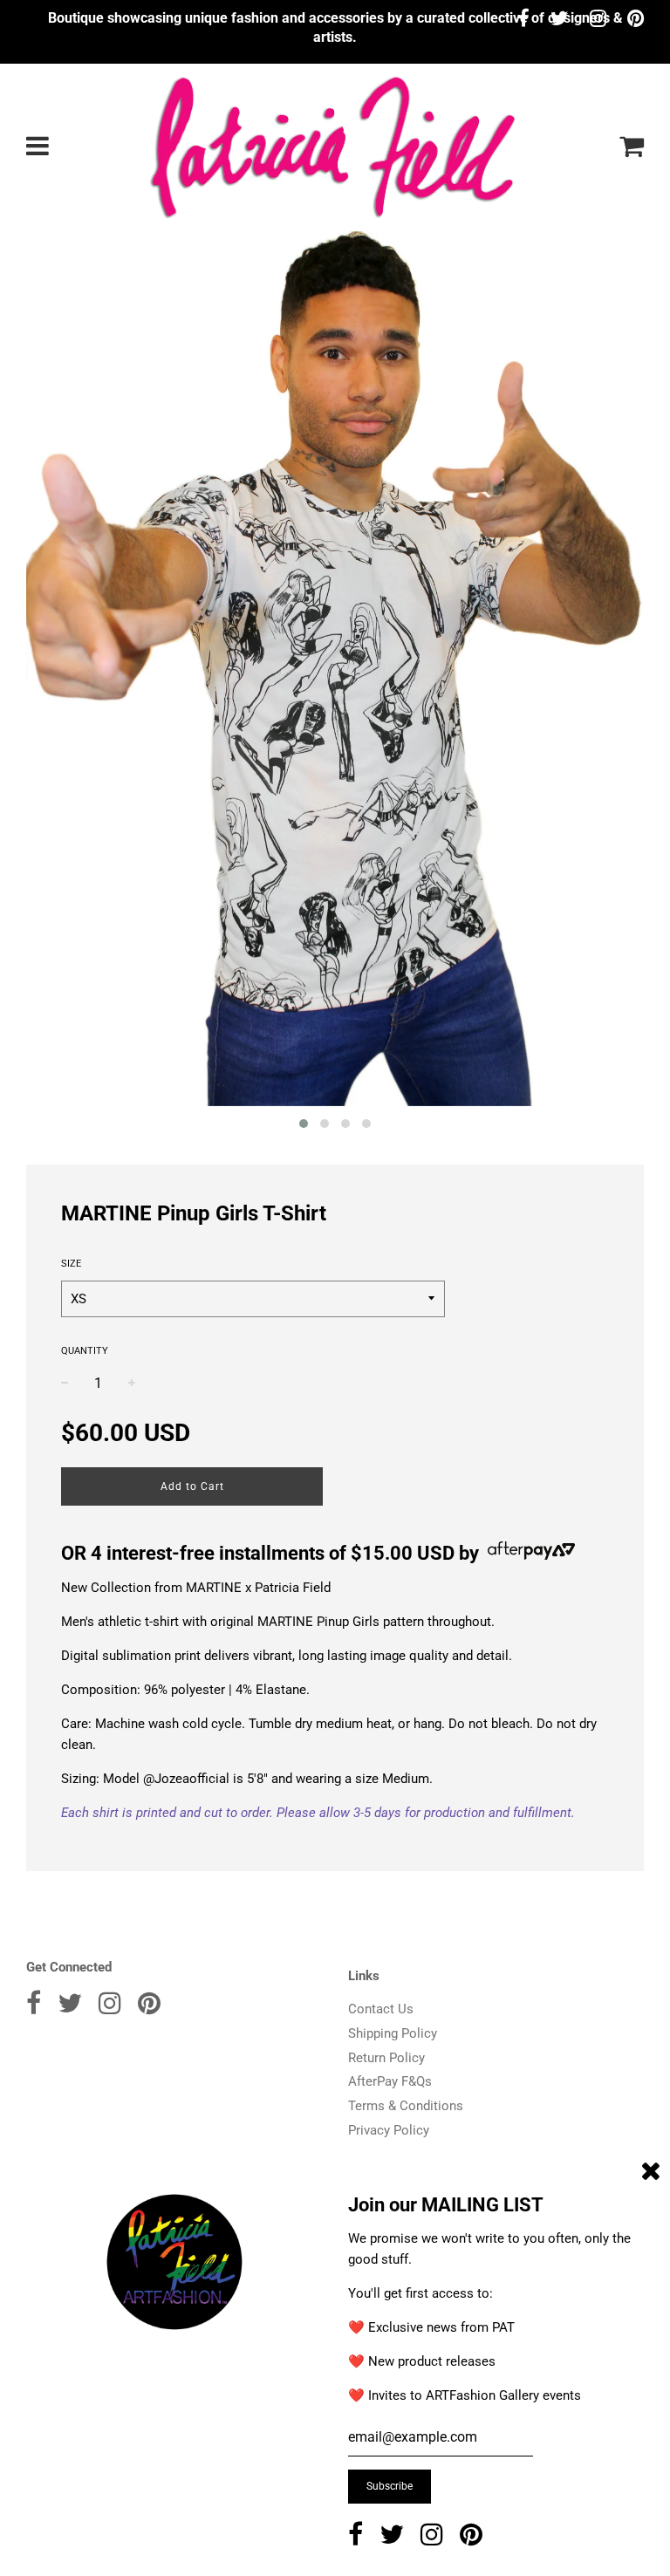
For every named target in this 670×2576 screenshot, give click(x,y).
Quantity (85, 1351)
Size (71, 1264)
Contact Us (381, 2009)
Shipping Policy (393, 2033)
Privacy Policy (389, 2130)
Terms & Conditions (406, 2106)
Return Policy (386, 2058)
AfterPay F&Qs (390, 2081)
